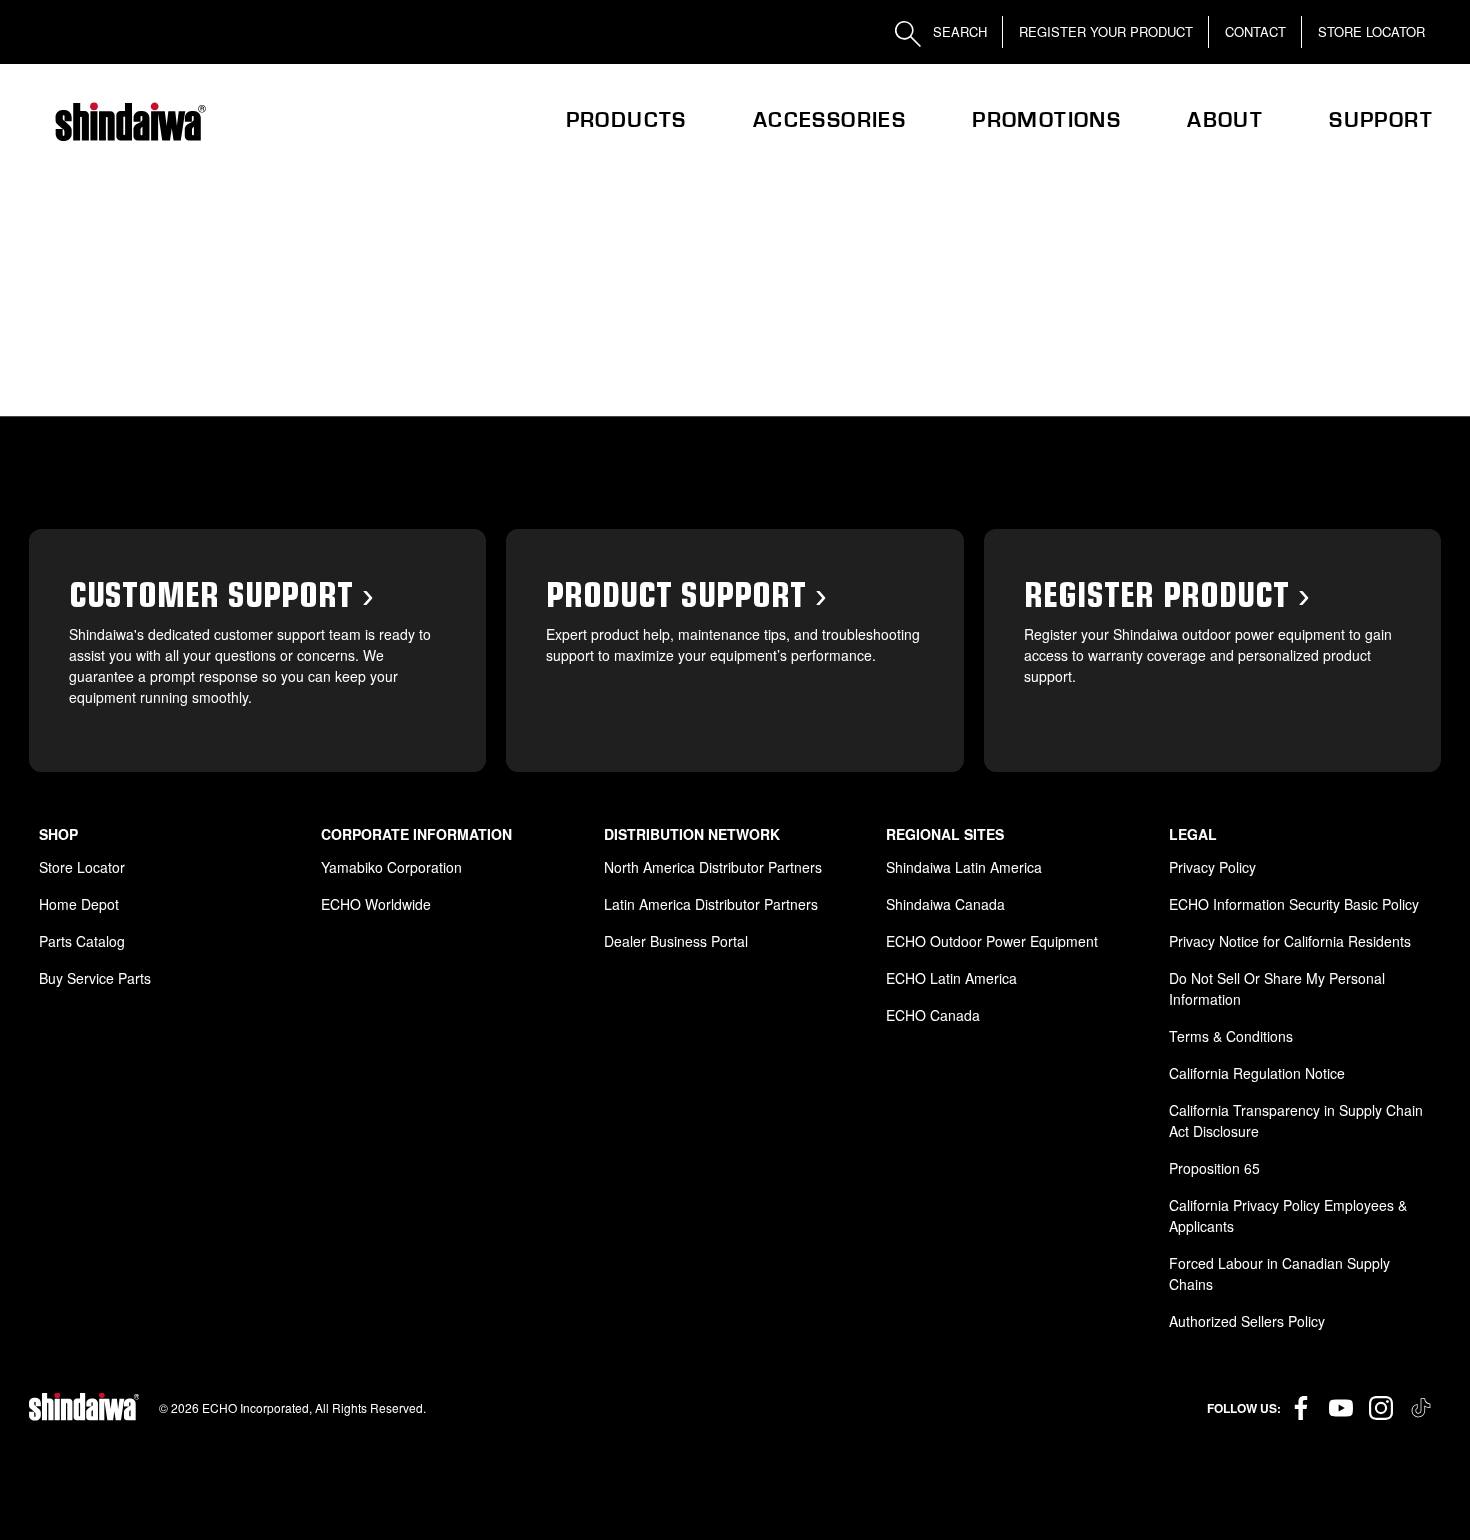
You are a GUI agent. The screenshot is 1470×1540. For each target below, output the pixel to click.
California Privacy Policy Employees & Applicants (1288, 1215)
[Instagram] (1381, 1408)
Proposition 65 (1214, 1168)
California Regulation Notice (1257, 1073)
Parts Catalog (82, 941)
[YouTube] (1341, 1408)
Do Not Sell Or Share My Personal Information (1277, 988)
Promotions (1046, 120)
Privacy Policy (1212, 867)
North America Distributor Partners (713, 867)
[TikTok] (1421, 1408)
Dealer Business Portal (676, 941)
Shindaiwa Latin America (964, 867)
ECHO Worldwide (376, 904)
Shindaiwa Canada (945, 904)
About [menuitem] (1225, 120)
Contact (1255, 31)
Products (626, 120)
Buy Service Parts (95, 978)
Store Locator (1371, 31)
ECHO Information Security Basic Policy (1294, 904)
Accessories (829, 120)
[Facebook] (1301, 1408)
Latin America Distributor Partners (711, 904)
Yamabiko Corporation (391, 867)
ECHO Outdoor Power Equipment (992, 941)
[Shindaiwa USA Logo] (129, 122)
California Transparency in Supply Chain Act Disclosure (1296, 1120)
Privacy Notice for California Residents (1290, 941)
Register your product (1106, 31)
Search (958, 31)
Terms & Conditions (1231, 1036)
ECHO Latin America (951, 978)
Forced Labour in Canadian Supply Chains (1279, 1273)
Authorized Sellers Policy (1247, 1321)
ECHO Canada (933, 1015)
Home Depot (79, 904)
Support (1381, 120)
